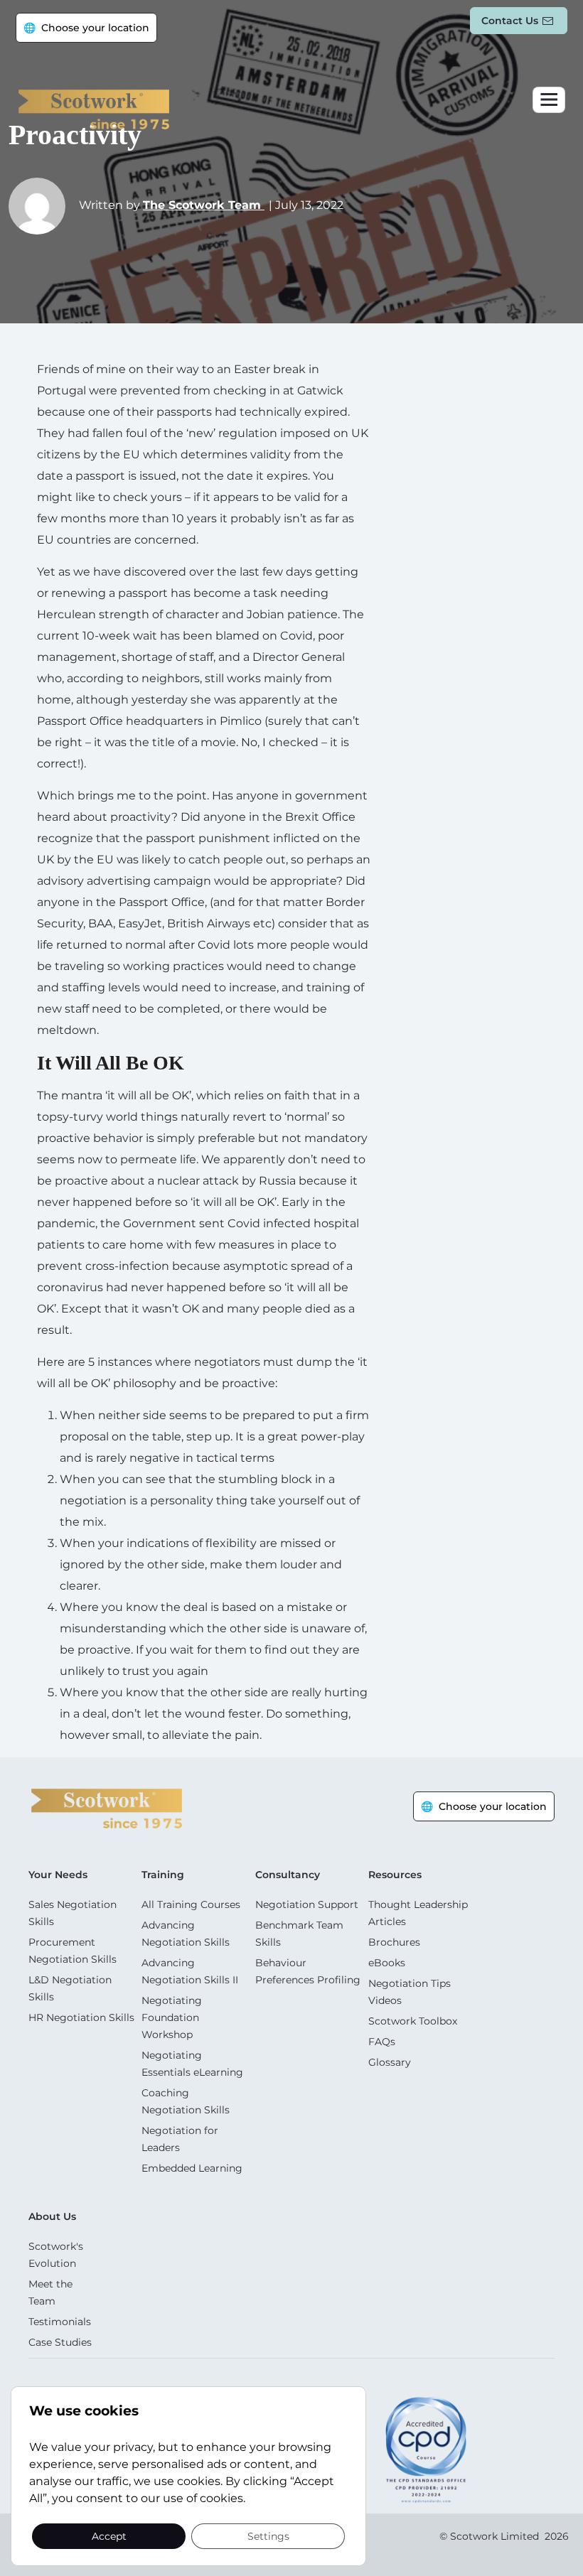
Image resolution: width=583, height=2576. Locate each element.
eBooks (387, 1963)
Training (163, 1875)
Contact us (510, 21)
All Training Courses (191, 1904)
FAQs (382, 2042)
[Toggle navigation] (549, 100)
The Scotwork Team (204, 205)
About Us (52, 2216)
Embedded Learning (192, 2168)
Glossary (390, 2062)
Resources (395, 1875)
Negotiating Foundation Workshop (172, 2017)
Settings (268, 2535)
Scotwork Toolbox (413, 2021)
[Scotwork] (107, 1807)
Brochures (394, 1942)
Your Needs (58, 1875)
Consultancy (288, 1875)
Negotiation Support (307, 1904)
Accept (109, 2535)
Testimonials (60, 2322)
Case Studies (60, 2342)
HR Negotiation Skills (81, 2017)
